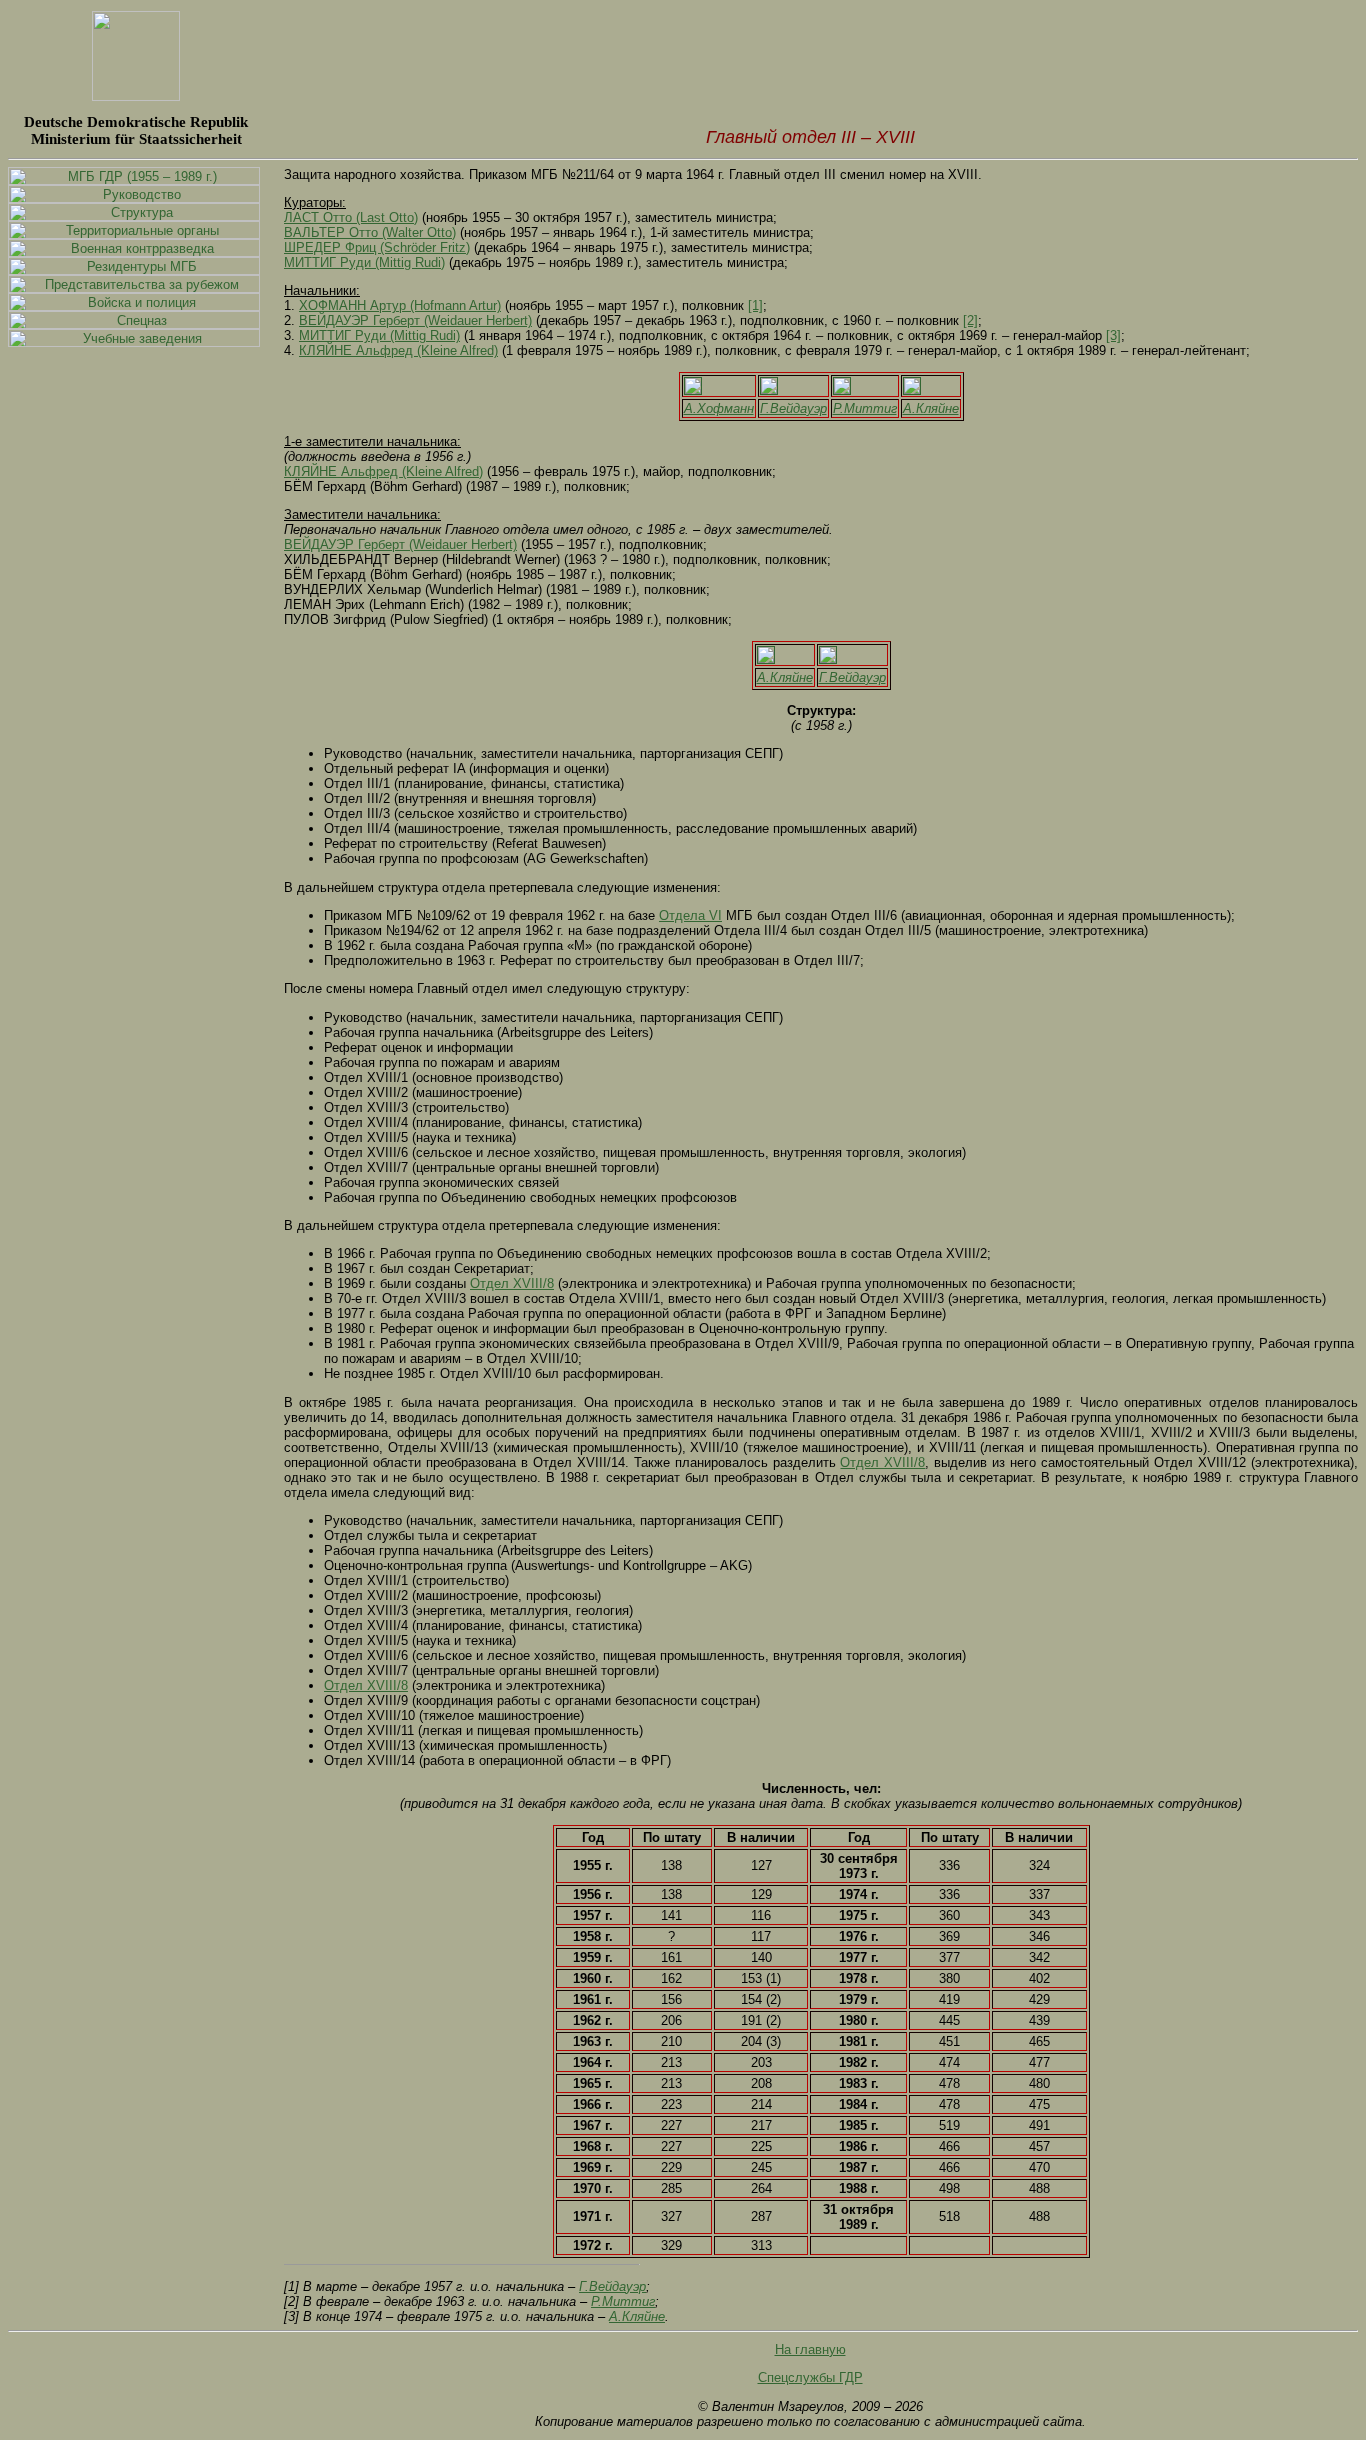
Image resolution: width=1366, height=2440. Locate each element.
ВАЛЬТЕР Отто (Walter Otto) (370, 232)
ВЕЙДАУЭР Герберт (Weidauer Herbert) (415, 320)
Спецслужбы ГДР (810, 2377)
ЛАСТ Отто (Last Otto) (351, 217)
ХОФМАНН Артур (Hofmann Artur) (400, 305)
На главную (810, 2349)
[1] (755, 305)
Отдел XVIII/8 (512, 1283)
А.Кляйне (931, 408)
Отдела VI (690, 915)
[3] (1113, 335)
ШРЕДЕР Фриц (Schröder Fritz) (377, 247)
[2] (970, 320)
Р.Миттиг (865, 408)
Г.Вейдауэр (793, 408)
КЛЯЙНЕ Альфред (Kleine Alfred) (398, 350)
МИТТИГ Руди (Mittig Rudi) (364, 262)
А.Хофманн (719, 408)
